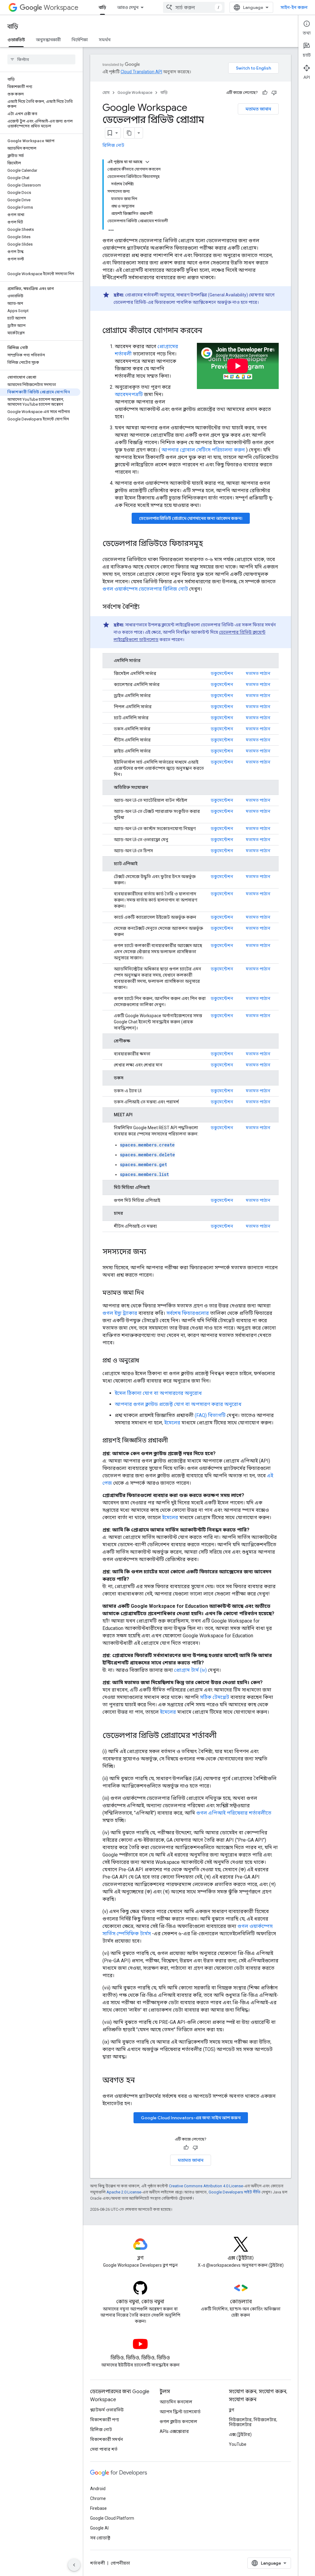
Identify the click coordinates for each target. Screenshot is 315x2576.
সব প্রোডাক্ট (100, 2538)
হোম (106, 92)
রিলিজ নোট (113, 145)
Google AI (99, 2528)
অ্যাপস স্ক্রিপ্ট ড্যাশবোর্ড (180, 2412)
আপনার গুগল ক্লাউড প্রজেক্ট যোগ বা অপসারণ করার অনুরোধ (178, 1404)
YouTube (238, 2444)
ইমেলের (172, 1423)
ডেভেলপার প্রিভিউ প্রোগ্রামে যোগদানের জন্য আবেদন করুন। (191, 518)
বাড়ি (102, 7)
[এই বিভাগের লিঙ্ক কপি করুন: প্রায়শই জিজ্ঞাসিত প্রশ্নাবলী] (174, 1441)
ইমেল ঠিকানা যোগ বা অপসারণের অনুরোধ (158, 1393)
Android (98, 2489)
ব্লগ (231, 2410)
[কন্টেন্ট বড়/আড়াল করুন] (147, 162)
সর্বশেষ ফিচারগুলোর (188, 1313)
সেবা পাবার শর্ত (104, 2449)
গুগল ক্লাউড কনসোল (178, 2422)
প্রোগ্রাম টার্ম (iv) (190, 1670)
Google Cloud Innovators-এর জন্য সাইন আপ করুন (191, 2118)
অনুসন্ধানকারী (48, 40)
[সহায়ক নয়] (274, 93)
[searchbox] (41, 59)
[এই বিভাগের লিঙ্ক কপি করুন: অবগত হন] (141, 2081)
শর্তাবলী (98, 2563)
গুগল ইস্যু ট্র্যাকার (120, 1313)
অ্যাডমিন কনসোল (176, 2402)
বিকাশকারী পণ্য (105, 2420)
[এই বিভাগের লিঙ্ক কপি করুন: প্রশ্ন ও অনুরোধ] (145, 1361)
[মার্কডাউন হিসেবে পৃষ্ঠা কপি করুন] (129, 133)
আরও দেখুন (128, 7)
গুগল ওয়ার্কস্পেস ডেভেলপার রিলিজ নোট (145, 589)
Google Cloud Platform (112, 2518)
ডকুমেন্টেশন (222, 673)
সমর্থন (105, 40)
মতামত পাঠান (258, 673)
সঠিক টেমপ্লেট (215, 1697)
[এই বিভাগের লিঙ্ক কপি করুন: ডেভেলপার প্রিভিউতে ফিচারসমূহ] (209, 544)
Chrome (98, 2498)
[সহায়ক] (265, 93)
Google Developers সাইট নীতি (235, 2192)
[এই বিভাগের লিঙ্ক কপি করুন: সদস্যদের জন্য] (153, 1252)
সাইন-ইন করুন (294, 7)
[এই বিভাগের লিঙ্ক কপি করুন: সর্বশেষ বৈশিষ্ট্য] (146, 607)
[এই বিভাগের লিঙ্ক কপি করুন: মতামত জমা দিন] (150, 1293)
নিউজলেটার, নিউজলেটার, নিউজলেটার (253, 2422)
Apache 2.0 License (124, 2192)
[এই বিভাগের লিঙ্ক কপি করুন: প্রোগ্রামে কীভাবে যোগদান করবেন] (210, 331)
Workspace (61, 8)
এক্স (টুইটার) (240, 2434)
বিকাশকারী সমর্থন (107, 2439)
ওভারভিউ (16, 40)
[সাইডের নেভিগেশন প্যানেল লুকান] (74, 2565)
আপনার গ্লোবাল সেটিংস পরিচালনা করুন (203, 450)
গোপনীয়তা (120, 2563)
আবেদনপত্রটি (129, 394)
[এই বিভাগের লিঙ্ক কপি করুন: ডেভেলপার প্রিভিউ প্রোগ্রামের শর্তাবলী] (223, 1736)
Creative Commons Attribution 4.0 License (206, 2186)
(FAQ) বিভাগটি (210, 1415)
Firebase (98, 2508)
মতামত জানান (258, 109)
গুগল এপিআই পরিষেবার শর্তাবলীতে (234, 1813)
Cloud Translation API (141, 72)
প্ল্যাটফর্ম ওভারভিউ (107, 2410)
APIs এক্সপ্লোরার (174, 2431)
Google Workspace (135, 92)
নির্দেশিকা (80, 40)
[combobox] (194, 7)
